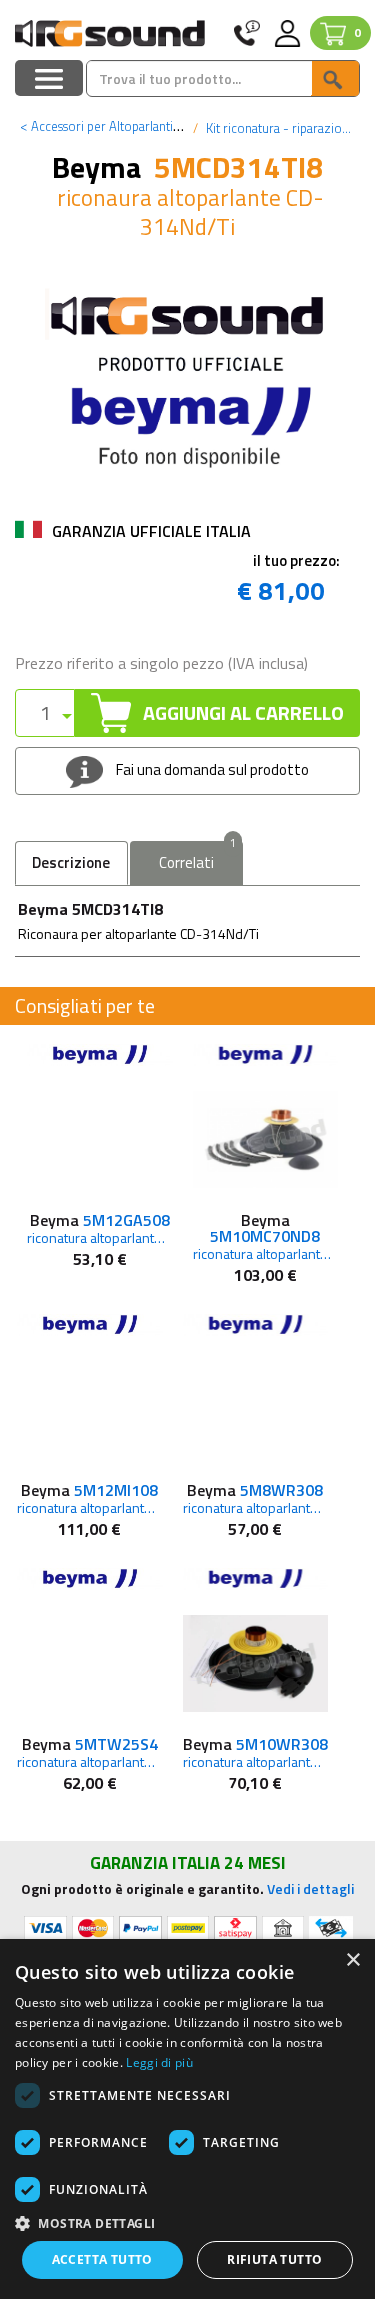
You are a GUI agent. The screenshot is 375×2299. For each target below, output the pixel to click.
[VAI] (335, 78)
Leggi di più (159, 2062)
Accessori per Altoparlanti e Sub (114, 126)
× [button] (352, 1960)
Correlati (197, 857)
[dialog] (187, 2119)
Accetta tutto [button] (102, 2259)
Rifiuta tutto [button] (274, 2259)
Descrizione (71, 862)
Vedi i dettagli (310, 1888)
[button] (187, 2222)
